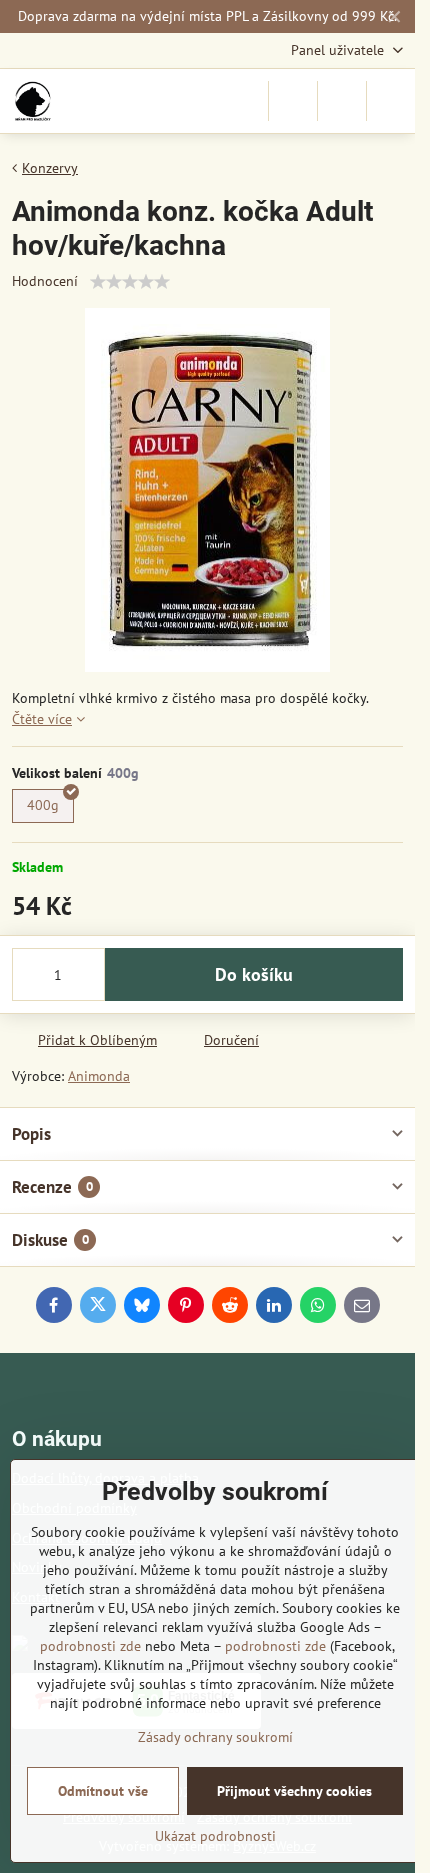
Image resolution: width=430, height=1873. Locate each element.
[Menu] (391, 101)
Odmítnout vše (103, 1791)
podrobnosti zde (90, 1646)
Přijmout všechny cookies (294, 1791)
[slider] (130, 282)
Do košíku (254, 974)
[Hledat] (293, 101)
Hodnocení (45, 281)
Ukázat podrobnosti (215, 1836)
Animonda (99, 1076)
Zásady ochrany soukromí (215, 1737)
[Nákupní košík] (342, 101)
